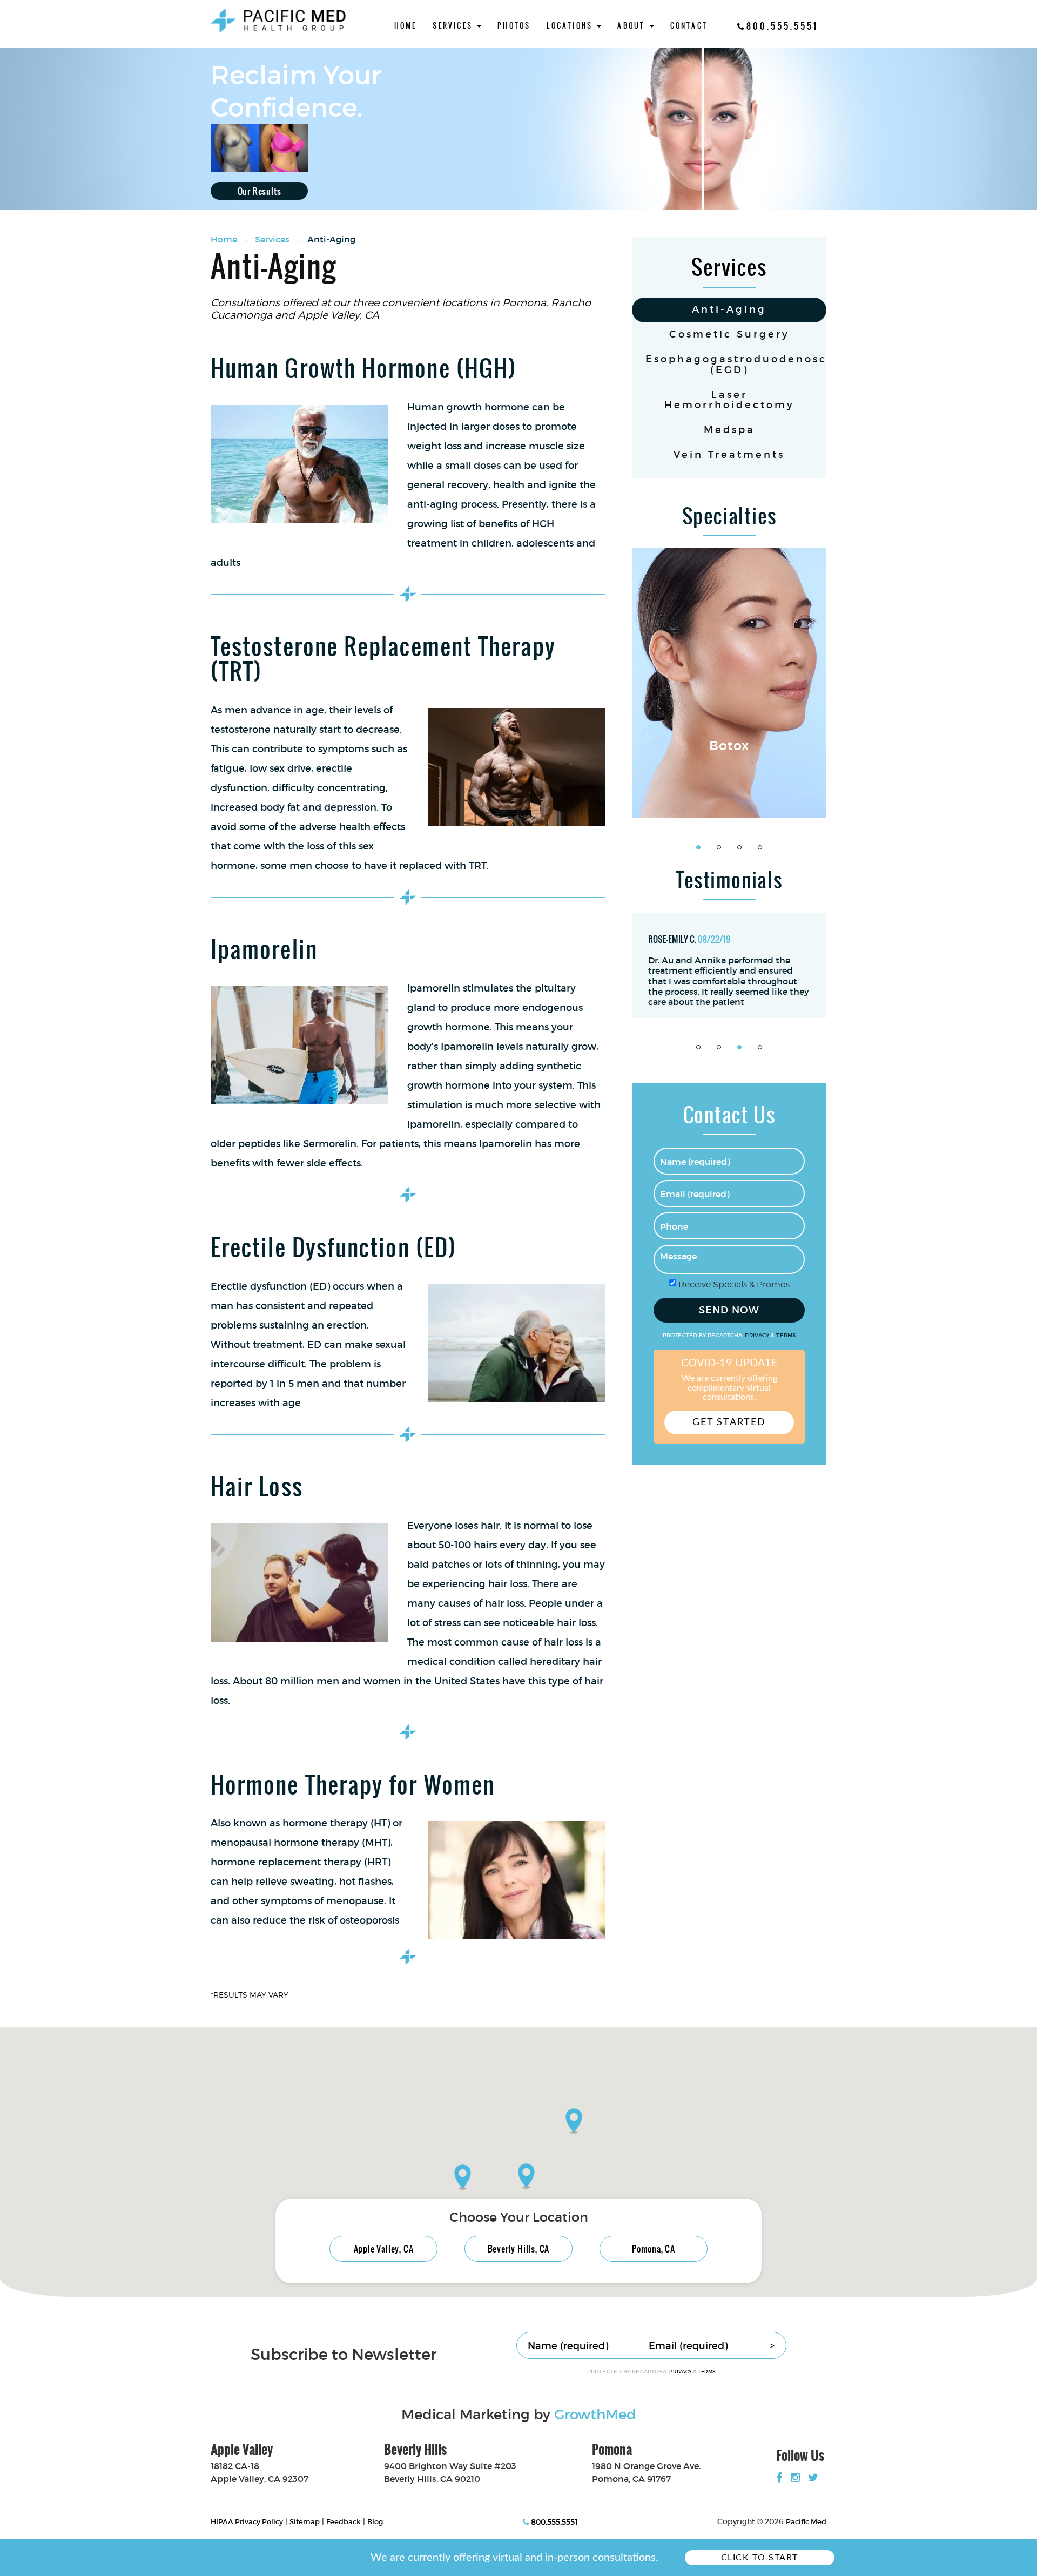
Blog (375, 2522)
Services (454, 26)
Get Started (729, 1422)
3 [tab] (739, 847)
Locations (571, 26)
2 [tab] (719, 847)
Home (406, 26)
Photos (514, 26)
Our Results (260, 191)
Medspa (729, 430)
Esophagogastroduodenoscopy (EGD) (736, 365)
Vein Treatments (729, 455)
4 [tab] (760, 847)
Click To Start (760, 2558)
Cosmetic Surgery (729, 334)
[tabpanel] (729, 683)
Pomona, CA (654, 2249)
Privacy (758, 1336)
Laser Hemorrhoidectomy (729, 400)
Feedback (344, 2522)
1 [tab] (698, 847)
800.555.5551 (782, 26)
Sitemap (305, 2522)
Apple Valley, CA (384, 2249)
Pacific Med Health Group (278, 21)
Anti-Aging (729, 309)
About (633, 26)
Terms (785, 1336)
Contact (689, 26)
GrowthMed (595, 2415)
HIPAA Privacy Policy (247, 2522)
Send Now (729, 1310)
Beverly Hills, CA (519, 2249)
